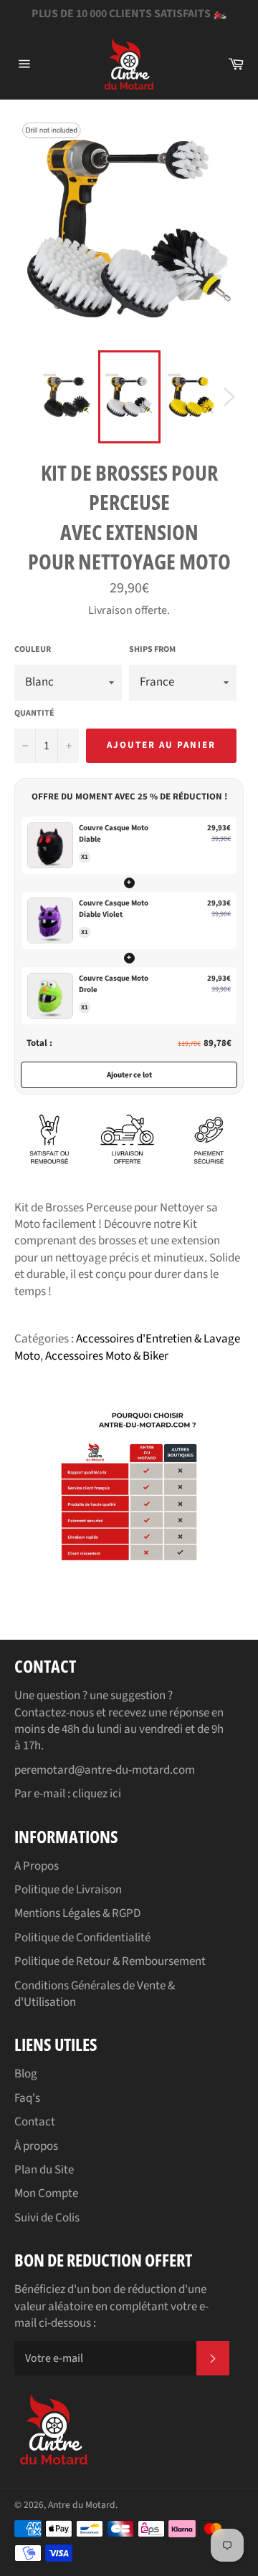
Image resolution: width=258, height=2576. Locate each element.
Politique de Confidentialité (82, 1938)
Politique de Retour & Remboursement (110, 1961)
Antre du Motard (82, 2505)
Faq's (27, 2098)
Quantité (34, 713)
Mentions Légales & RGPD (77, 1913)
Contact (35, 2122)
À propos (36, 2146)
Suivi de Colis (47, 2218)
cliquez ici (97, 1794)
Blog (26, 2074)
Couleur (33, 650)
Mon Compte (46, 2193)
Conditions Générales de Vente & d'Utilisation (95, 1994)
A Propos (37, 1866)
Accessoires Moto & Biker (107, 1356)
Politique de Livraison (68, 1890)
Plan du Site (44, 2170)
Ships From (152, 650)
